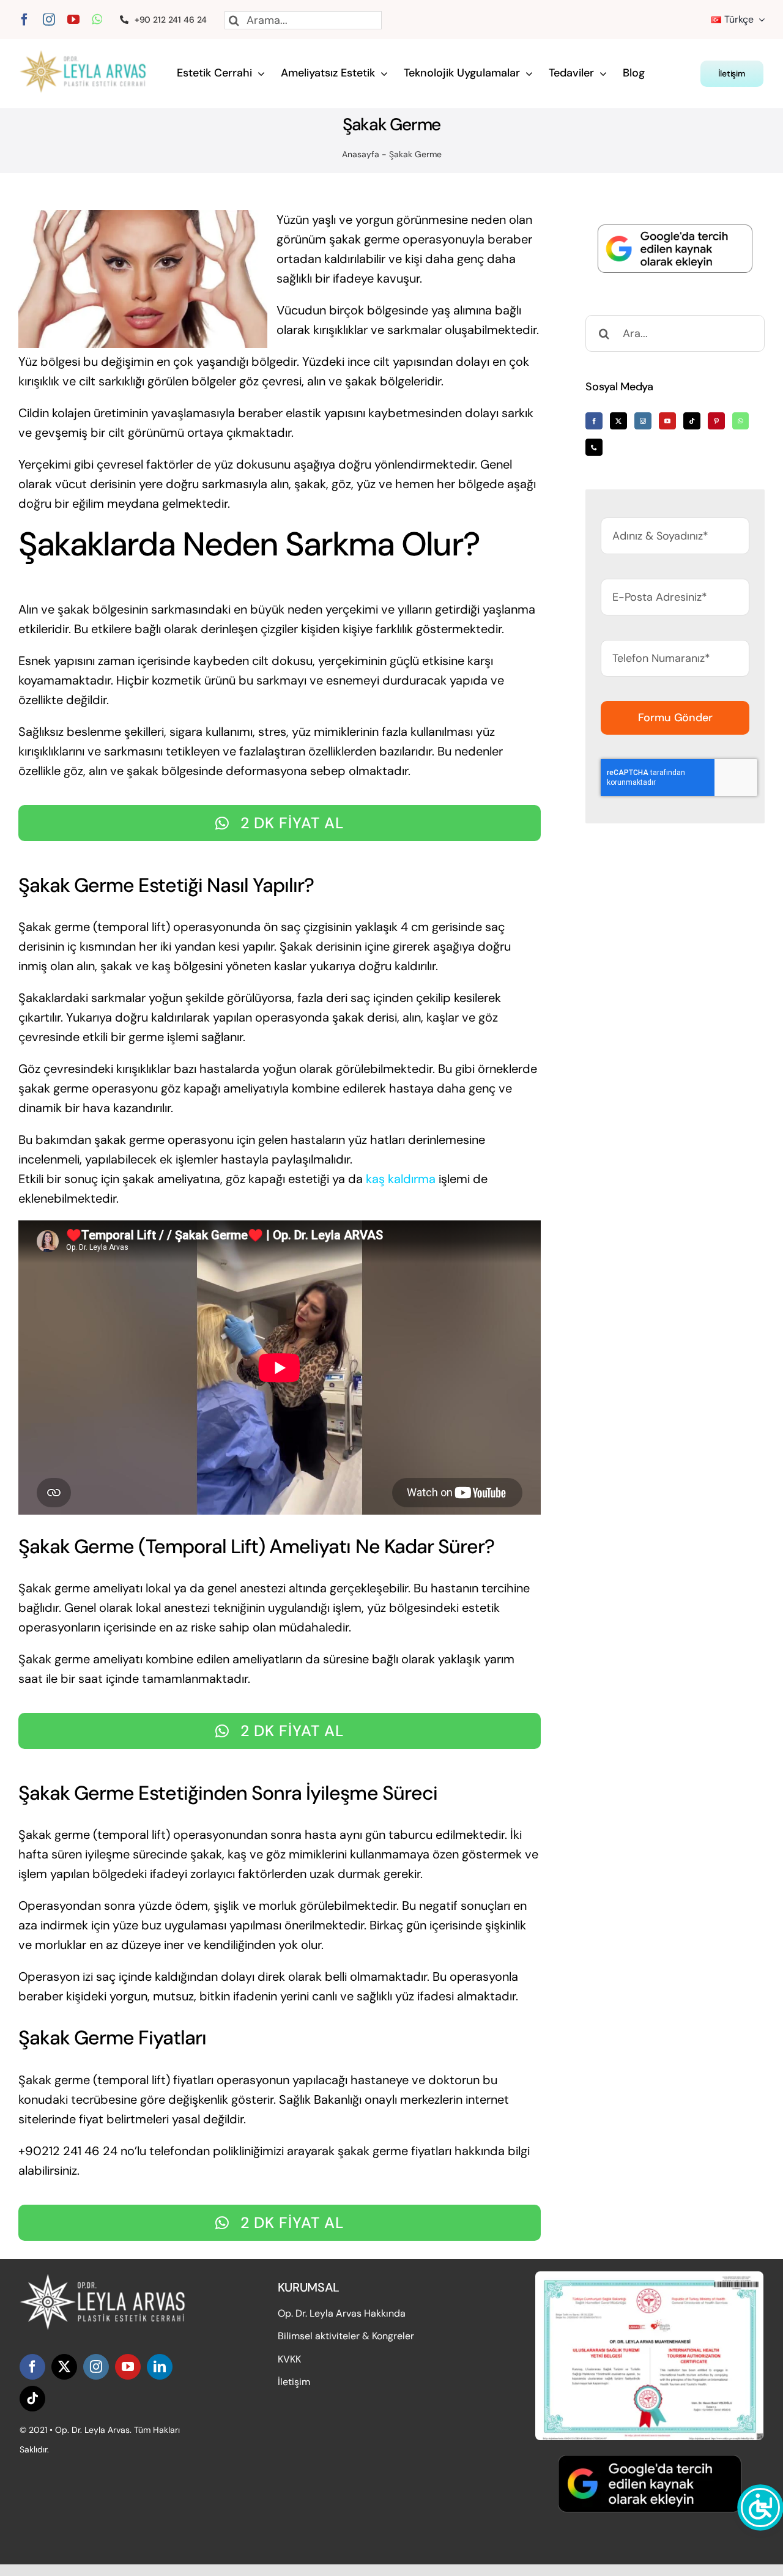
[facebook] (24, 20)
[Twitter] (618, 421)
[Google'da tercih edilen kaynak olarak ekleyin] (675, 249)
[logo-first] (90, 56)
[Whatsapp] (740, 421)
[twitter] (64, 2367)
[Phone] (594, 447)
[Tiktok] (692, 421)
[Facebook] (594, 421)
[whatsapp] (97, 20)
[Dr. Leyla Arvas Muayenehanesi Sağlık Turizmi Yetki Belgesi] (649, 2277)
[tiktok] (32, 2399)
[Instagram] (643, 421)
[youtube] (73, 20)
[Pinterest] (716, 421)
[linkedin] (160, 2367)
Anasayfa (361, 154)
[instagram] (49, 20)
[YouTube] (667, 421)
